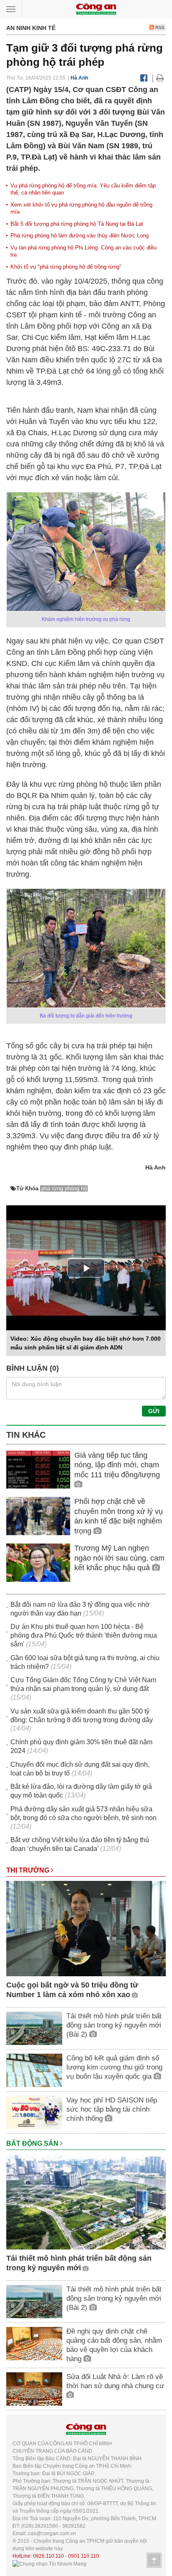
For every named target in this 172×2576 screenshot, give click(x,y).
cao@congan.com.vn (52, 2534)
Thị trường (29, 1870)
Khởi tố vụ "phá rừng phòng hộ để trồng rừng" (66, 267)
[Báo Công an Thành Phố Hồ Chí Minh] (96, 9)
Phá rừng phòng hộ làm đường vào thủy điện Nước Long (80, 236)
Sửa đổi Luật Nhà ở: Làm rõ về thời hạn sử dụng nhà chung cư (115, 2381)
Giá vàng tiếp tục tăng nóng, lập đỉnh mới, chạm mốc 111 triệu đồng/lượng (117, 1465)
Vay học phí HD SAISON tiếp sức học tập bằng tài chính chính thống (112, 2109)
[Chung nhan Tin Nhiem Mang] (49, 2564)
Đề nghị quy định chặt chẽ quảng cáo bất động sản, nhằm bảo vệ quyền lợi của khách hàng (114, 2345)
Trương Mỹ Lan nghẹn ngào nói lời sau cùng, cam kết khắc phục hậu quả (119, 1558)
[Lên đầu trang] (154, 2560)
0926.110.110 (48, 2556)
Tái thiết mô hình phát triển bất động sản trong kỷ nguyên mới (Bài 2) (114, 2025)
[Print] (160, 78)
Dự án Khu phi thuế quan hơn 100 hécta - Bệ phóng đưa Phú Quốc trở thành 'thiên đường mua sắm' (84, 1635)
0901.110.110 (83, 2556)
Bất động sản (33, 2143)
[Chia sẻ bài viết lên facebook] (144, 78)
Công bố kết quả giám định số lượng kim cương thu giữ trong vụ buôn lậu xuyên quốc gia (114, 2067)
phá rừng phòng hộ (64, 1188)
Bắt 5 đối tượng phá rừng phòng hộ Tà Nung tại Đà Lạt (77, 224)
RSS (159, 27)
